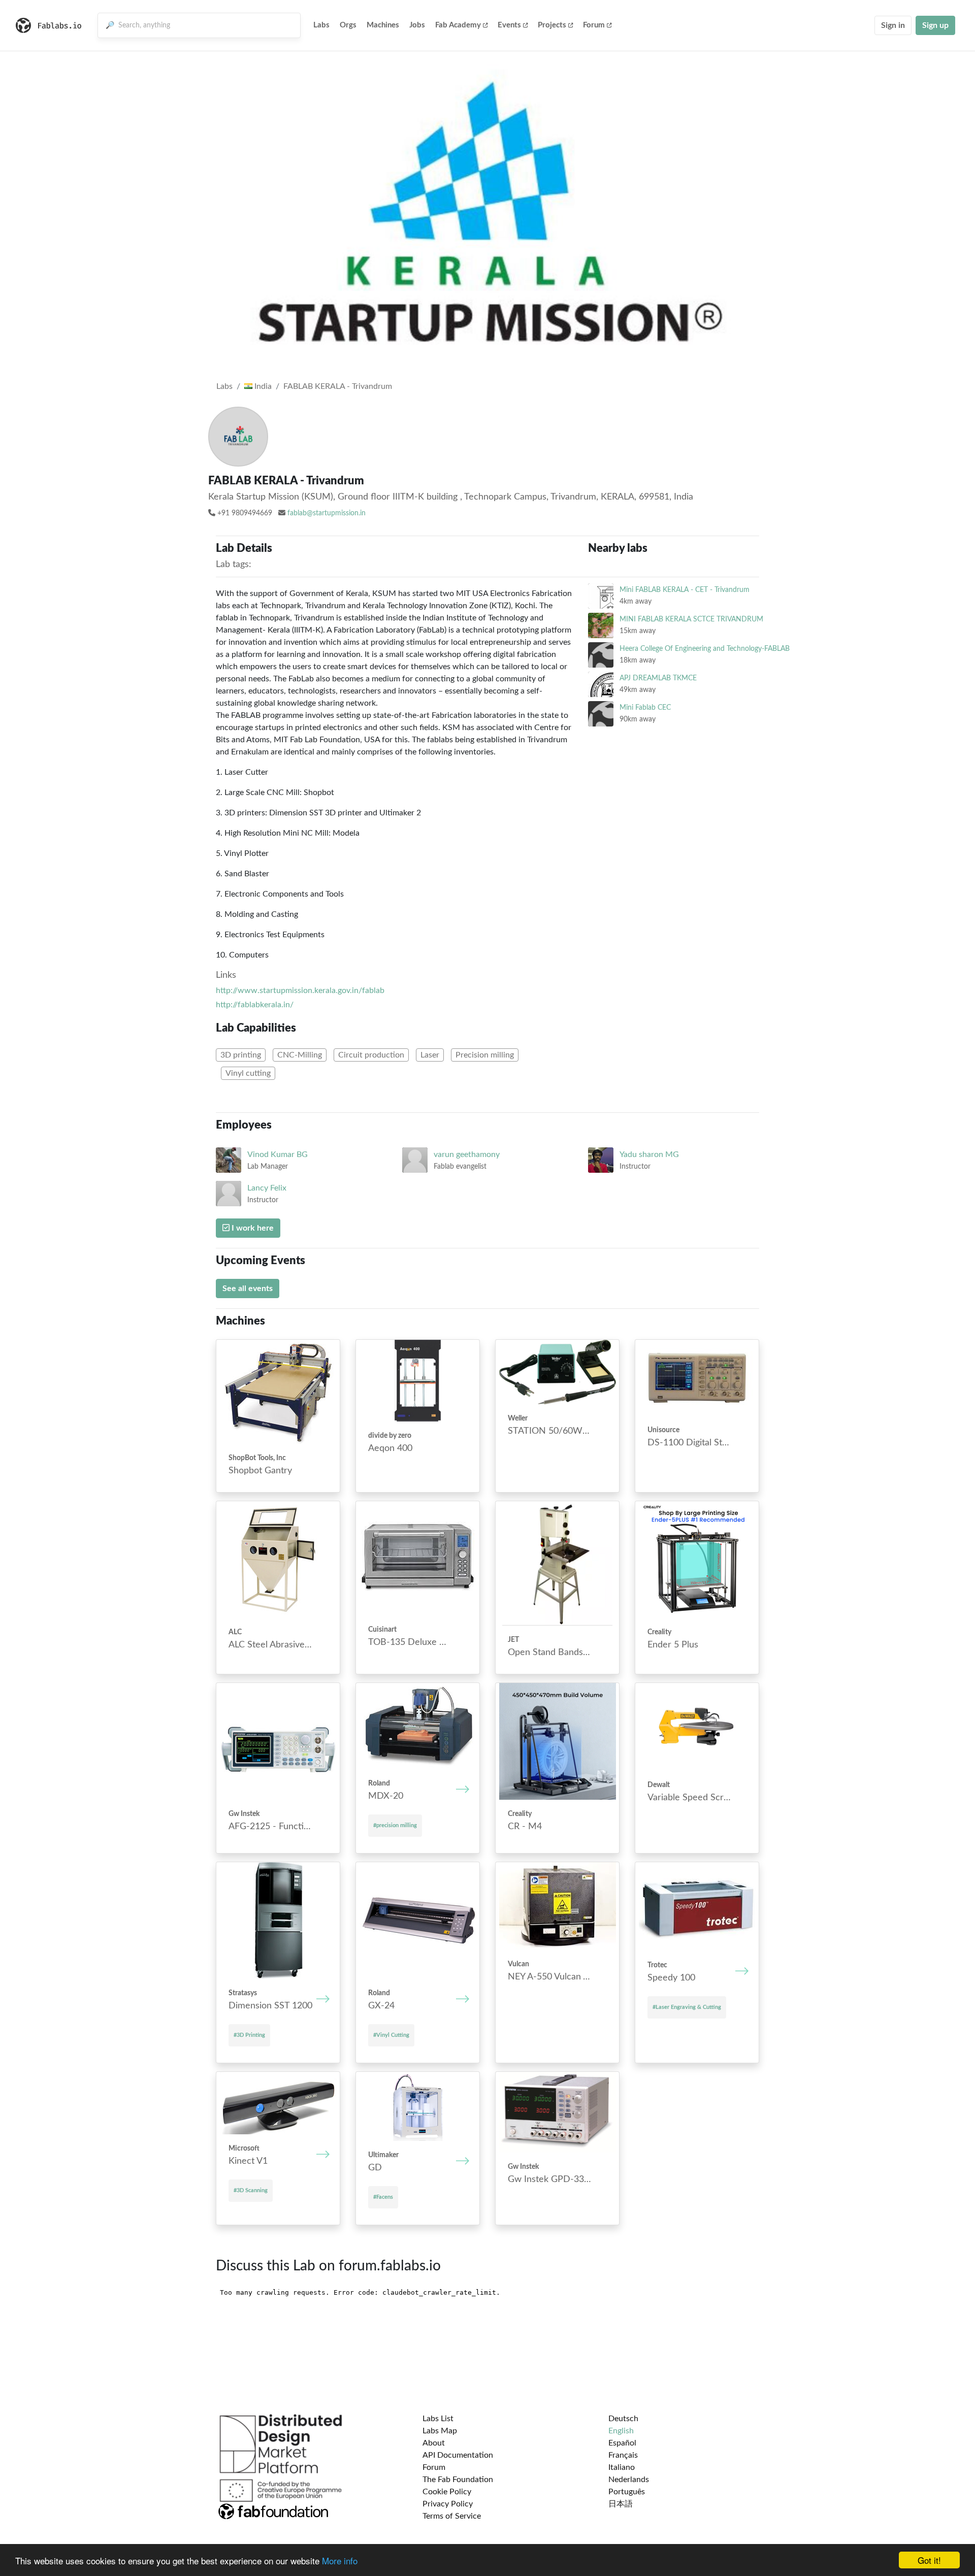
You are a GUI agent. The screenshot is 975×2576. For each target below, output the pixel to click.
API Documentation (458, 2455)
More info (340, 2561)
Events (509, 25)
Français (623, 2455)
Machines (383, 25)
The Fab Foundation (458, 2480)
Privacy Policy (448, 2504)
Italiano (622, 2467)
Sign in (893, 25)
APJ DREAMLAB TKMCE (658, 678)
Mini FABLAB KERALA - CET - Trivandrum (685, 590)
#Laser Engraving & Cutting (687, 2007)
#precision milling (395, 1825)
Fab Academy (458, 25)
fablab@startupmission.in (327, 513)
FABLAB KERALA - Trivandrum (338, 386)
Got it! (929, 2560)
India (262, 386)
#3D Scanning (251, 2190)
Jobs (417, 25)
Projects (552, 25)
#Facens (383, 2197)
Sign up (935, 25)
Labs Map (440, 2431)
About (434, 2443)
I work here (252, 1228)
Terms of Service (452, 2516)
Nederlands (629, 2480)
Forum (594, 25)
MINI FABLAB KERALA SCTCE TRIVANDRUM (691, 619)
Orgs (348, 25)
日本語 (621, 2504)
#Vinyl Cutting (391, 2035)
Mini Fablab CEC (645, 707)
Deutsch (623, 2419)
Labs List (438, 2419)
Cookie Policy (447, 2492)
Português (627, 2492)
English (621, 2431)
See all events (248, 1289)
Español (622, 2443)
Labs (321, 25)
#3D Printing (249, 2035)
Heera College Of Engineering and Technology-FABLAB (705, 649)
